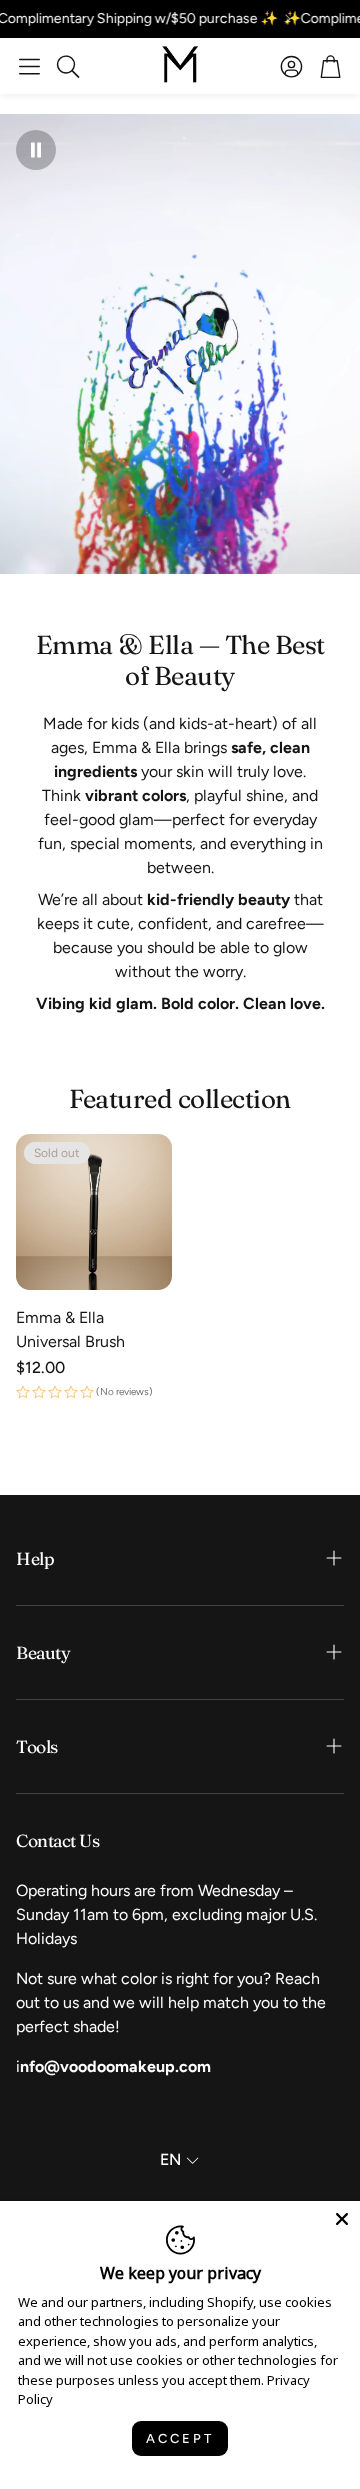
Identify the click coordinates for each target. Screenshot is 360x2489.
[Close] (342, 2219)
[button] (29, 66)
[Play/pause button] (36, 150)
